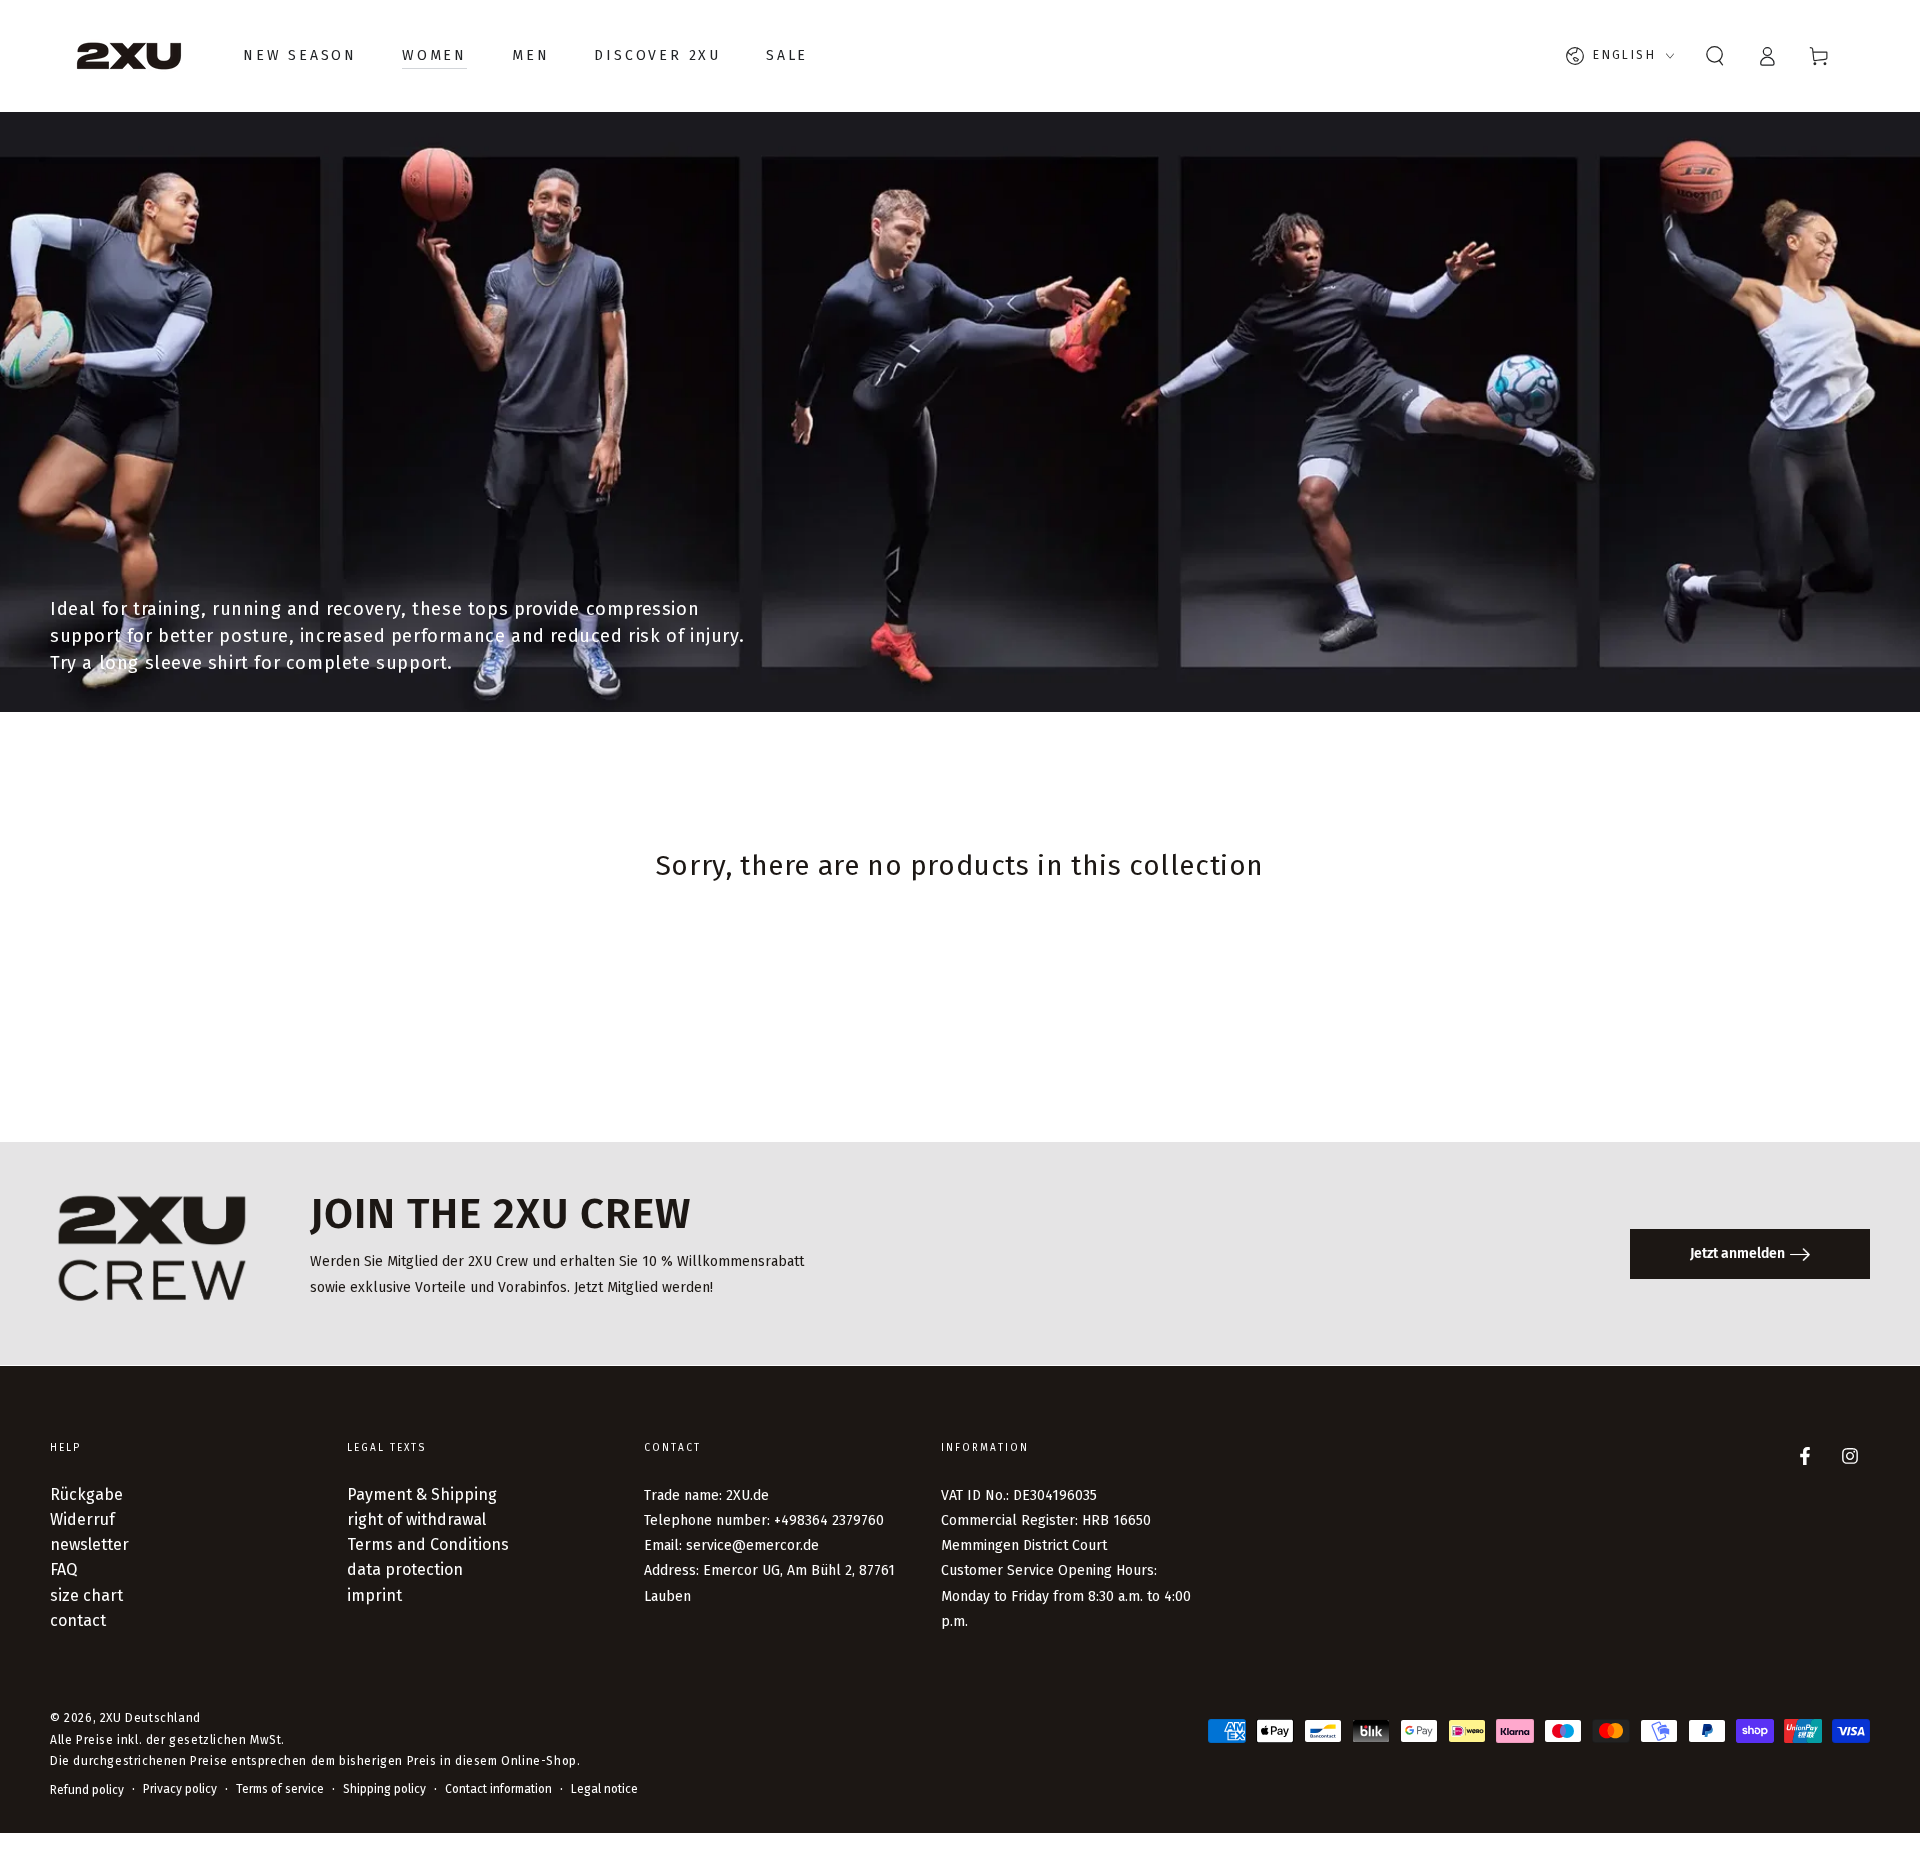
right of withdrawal (416, 1519)
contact (78, 1620)
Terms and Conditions (428, 1544)
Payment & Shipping (422, 1494)
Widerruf (82, 1519)
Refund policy (87, 1790)
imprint (374, 1595)
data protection (405, 1569)
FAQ (63, 1569)
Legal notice (604, 1789)
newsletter (89, 1544)
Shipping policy (384, 1789)
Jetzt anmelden (1737, 1253)
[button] (1715, 56)
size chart (86, 1595)
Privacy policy (180, 1789)
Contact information (498, 1789)
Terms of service (280, 1789)
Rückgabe (86, 1494)
